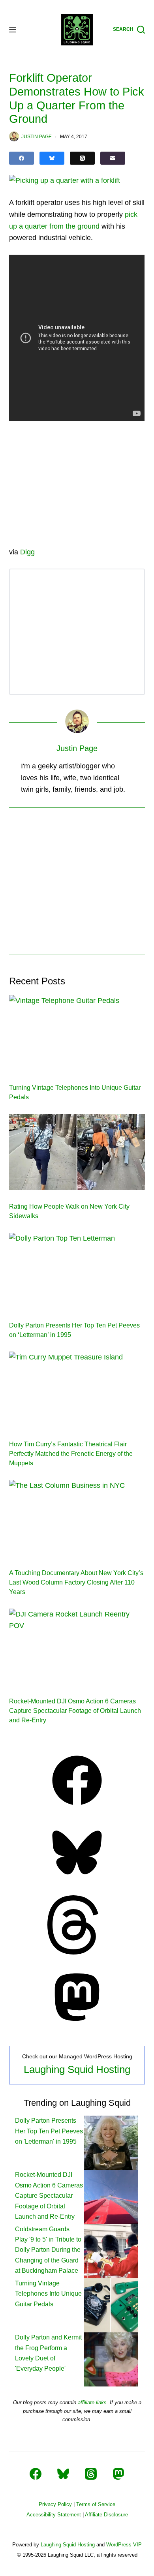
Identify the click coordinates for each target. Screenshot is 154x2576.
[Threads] (82, 158)
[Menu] (13, 30)
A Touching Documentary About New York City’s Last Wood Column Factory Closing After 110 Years (76, 1582)
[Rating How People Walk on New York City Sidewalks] (77, 1152)
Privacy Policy (55, 2504)
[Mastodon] (77, 2024)
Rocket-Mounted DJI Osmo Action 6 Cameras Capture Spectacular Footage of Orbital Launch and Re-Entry (75, 1711)
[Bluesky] (52, 158)
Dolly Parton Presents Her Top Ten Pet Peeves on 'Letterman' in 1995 (49, 2131)
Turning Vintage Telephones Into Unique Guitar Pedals (48, 2294)
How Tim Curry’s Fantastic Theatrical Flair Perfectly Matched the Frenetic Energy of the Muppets (71, 1454)
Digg (27, 552)
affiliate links (92, 2402)
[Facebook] (22, 158)
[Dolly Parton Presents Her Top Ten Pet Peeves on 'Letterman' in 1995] (111, 2142)
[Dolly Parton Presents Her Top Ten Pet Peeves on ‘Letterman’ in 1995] (77, 1271)
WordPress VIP (124, 2545)
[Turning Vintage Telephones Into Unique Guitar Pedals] (77, 1033)
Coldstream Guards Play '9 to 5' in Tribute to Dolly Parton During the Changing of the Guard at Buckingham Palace (48, 2250)
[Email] (113, 158)
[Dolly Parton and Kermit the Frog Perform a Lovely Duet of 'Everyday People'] (111, 2359)
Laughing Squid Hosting (77, 2069)
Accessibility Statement (54, 2515)
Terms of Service (96, 2504)
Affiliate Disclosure (106, 2515)
